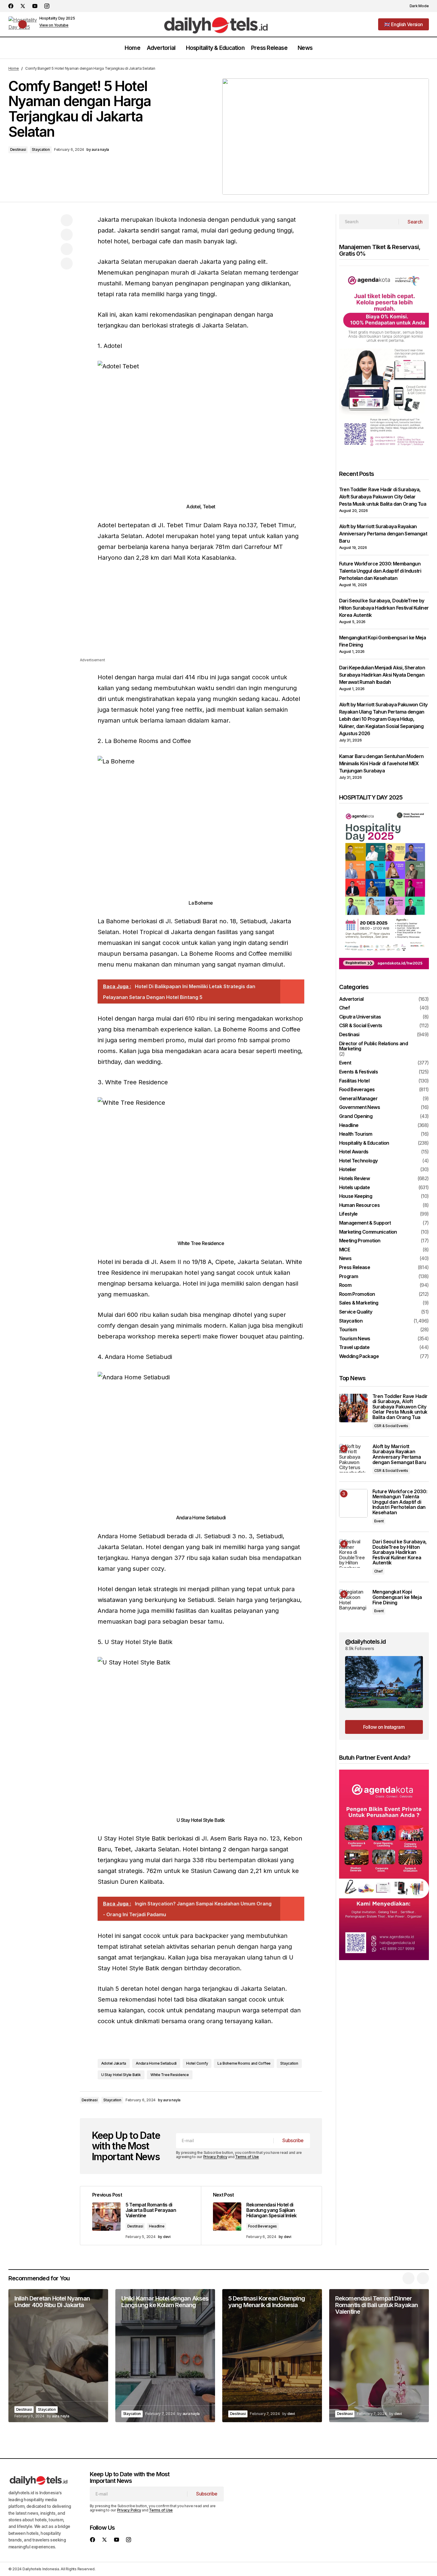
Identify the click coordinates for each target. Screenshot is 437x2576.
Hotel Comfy (197, 2063)
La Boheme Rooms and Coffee (244, 2063)
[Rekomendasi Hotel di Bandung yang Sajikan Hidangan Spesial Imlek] (261, 2216)
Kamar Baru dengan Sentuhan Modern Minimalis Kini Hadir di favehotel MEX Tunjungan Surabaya (381, 763)
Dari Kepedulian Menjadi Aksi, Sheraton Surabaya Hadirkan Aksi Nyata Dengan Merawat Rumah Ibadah (382, 675)
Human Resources (359, 1205)
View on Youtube (54, 25)
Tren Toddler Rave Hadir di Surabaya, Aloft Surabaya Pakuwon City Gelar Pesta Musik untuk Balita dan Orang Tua (383, 497)
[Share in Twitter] (67, 235)
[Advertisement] (201, 615)
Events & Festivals (358, 1072)
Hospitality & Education (364, 1143)
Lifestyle (348, 1214)
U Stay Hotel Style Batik (121, 2075)
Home (14, 68)
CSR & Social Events (361, 1026)
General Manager (358, 1099)
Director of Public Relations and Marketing (374, 1046)
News (345, 1259)
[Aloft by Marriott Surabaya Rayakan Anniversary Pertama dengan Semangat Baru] (353, 1458)
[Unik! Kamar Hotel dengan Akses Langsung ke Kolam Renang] (165, 2356)
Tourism (348, 1330)
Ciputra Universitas (360, 1017)
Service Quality (356, 1312)
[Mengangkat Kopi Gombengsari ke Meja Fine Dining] (353, 1604)
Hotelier (348, 1170)
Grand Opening (356, 1116)
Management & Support (365, 1223)
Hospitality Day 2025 (57, 18)
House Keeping (356, 1196)
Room (345, 1285)
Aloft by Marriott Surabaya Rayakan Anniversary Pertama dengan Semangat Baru (383, 534)
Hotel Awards (354, 1152)
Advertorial (351, 999)
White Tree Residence (170, 2075)
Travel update (354, 1347)
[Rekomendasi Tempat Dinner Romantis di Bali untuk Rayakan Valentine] (379, 2356)
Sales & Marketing (359, 1303)
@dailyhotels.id (366, 1642)
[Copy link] (67, 263)
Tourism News (355, 1339)
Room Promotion (357, 1294)
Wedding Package (359, 1357)
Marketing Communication (368, 1232)
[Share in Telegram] (67, 249)
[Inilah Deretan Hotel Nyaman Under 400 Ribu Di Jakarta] (58, 2356)
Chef (344, 1008)
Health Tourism (356, 1134)
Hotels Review (355, 1179)
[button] (416, 6)
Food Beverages (263, 2226)
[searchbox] (369, 222)
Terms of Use (247, 2157)
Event (345, 1063)
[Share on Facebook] (67, 220)
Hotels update (355, 1188)
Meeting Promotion (360, 1241)
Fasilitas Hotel (354, 1081)
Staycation (41, 149)
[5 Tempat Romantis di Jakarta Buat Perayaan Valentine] (141, 2216)
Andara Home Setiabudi (156, 2063)
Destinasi (18, 149)
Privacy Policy (215, 2157)
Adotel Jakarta (114, 2063)
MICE (344, 1250)
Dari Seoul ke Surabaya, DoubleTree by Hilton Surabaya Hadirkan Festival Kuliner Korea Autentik (384, 608)
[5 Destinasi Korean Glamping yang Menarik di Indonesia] (272, 2356)
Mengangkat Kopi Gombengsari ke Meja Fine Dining (397, 1597)
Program (349, 1277)
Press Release (355, 1268)
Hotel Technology (358, 1161)
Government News (360, 1107)
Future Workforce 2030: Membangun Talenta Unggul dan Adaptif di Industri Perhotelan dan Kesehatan (380, 571)
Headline (157, 2226)
